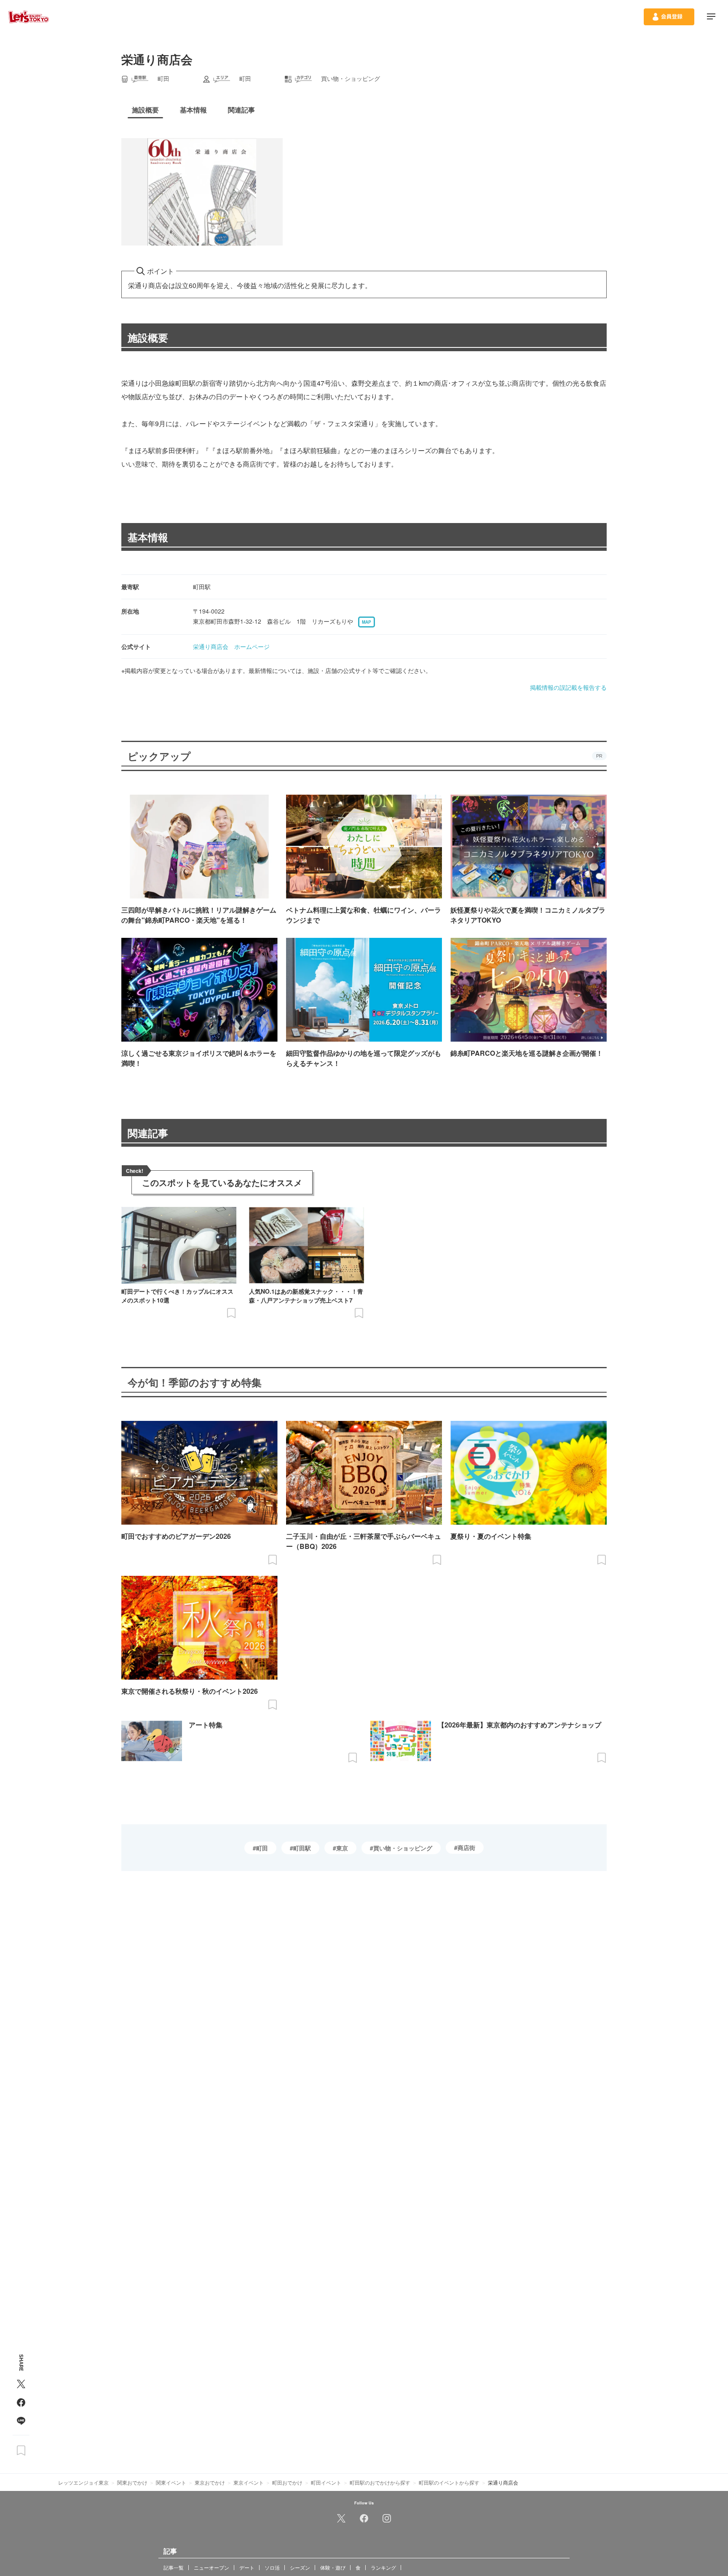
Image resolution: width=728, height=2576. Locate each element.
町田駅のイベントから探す (449, 2482)
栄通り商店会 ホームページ (231, 646)
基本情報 (148, 537)
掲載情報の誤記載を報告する (568, 687)
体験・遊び (333, 2567)
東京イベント (249, 2482)
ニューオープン (211, 2567)
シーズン (300, 2567)
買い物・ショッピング (403, 1848)
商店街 (466, 1847)
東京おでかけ (210, 2482)
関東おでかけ (132, 2482)
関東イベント (171, 2482)
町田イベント (326, 2482)
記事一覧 (174, 2567)
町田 (262, 1848)
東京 (342, 1848)
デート (247, 2567)
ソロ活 (272, 2567)
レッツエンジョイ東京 (83, 2482)
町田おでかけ (287, 2482)
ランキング (383, 2567)
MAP (367, 622)
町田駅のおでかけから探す (380, 2482)
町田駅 (302, 1848)
